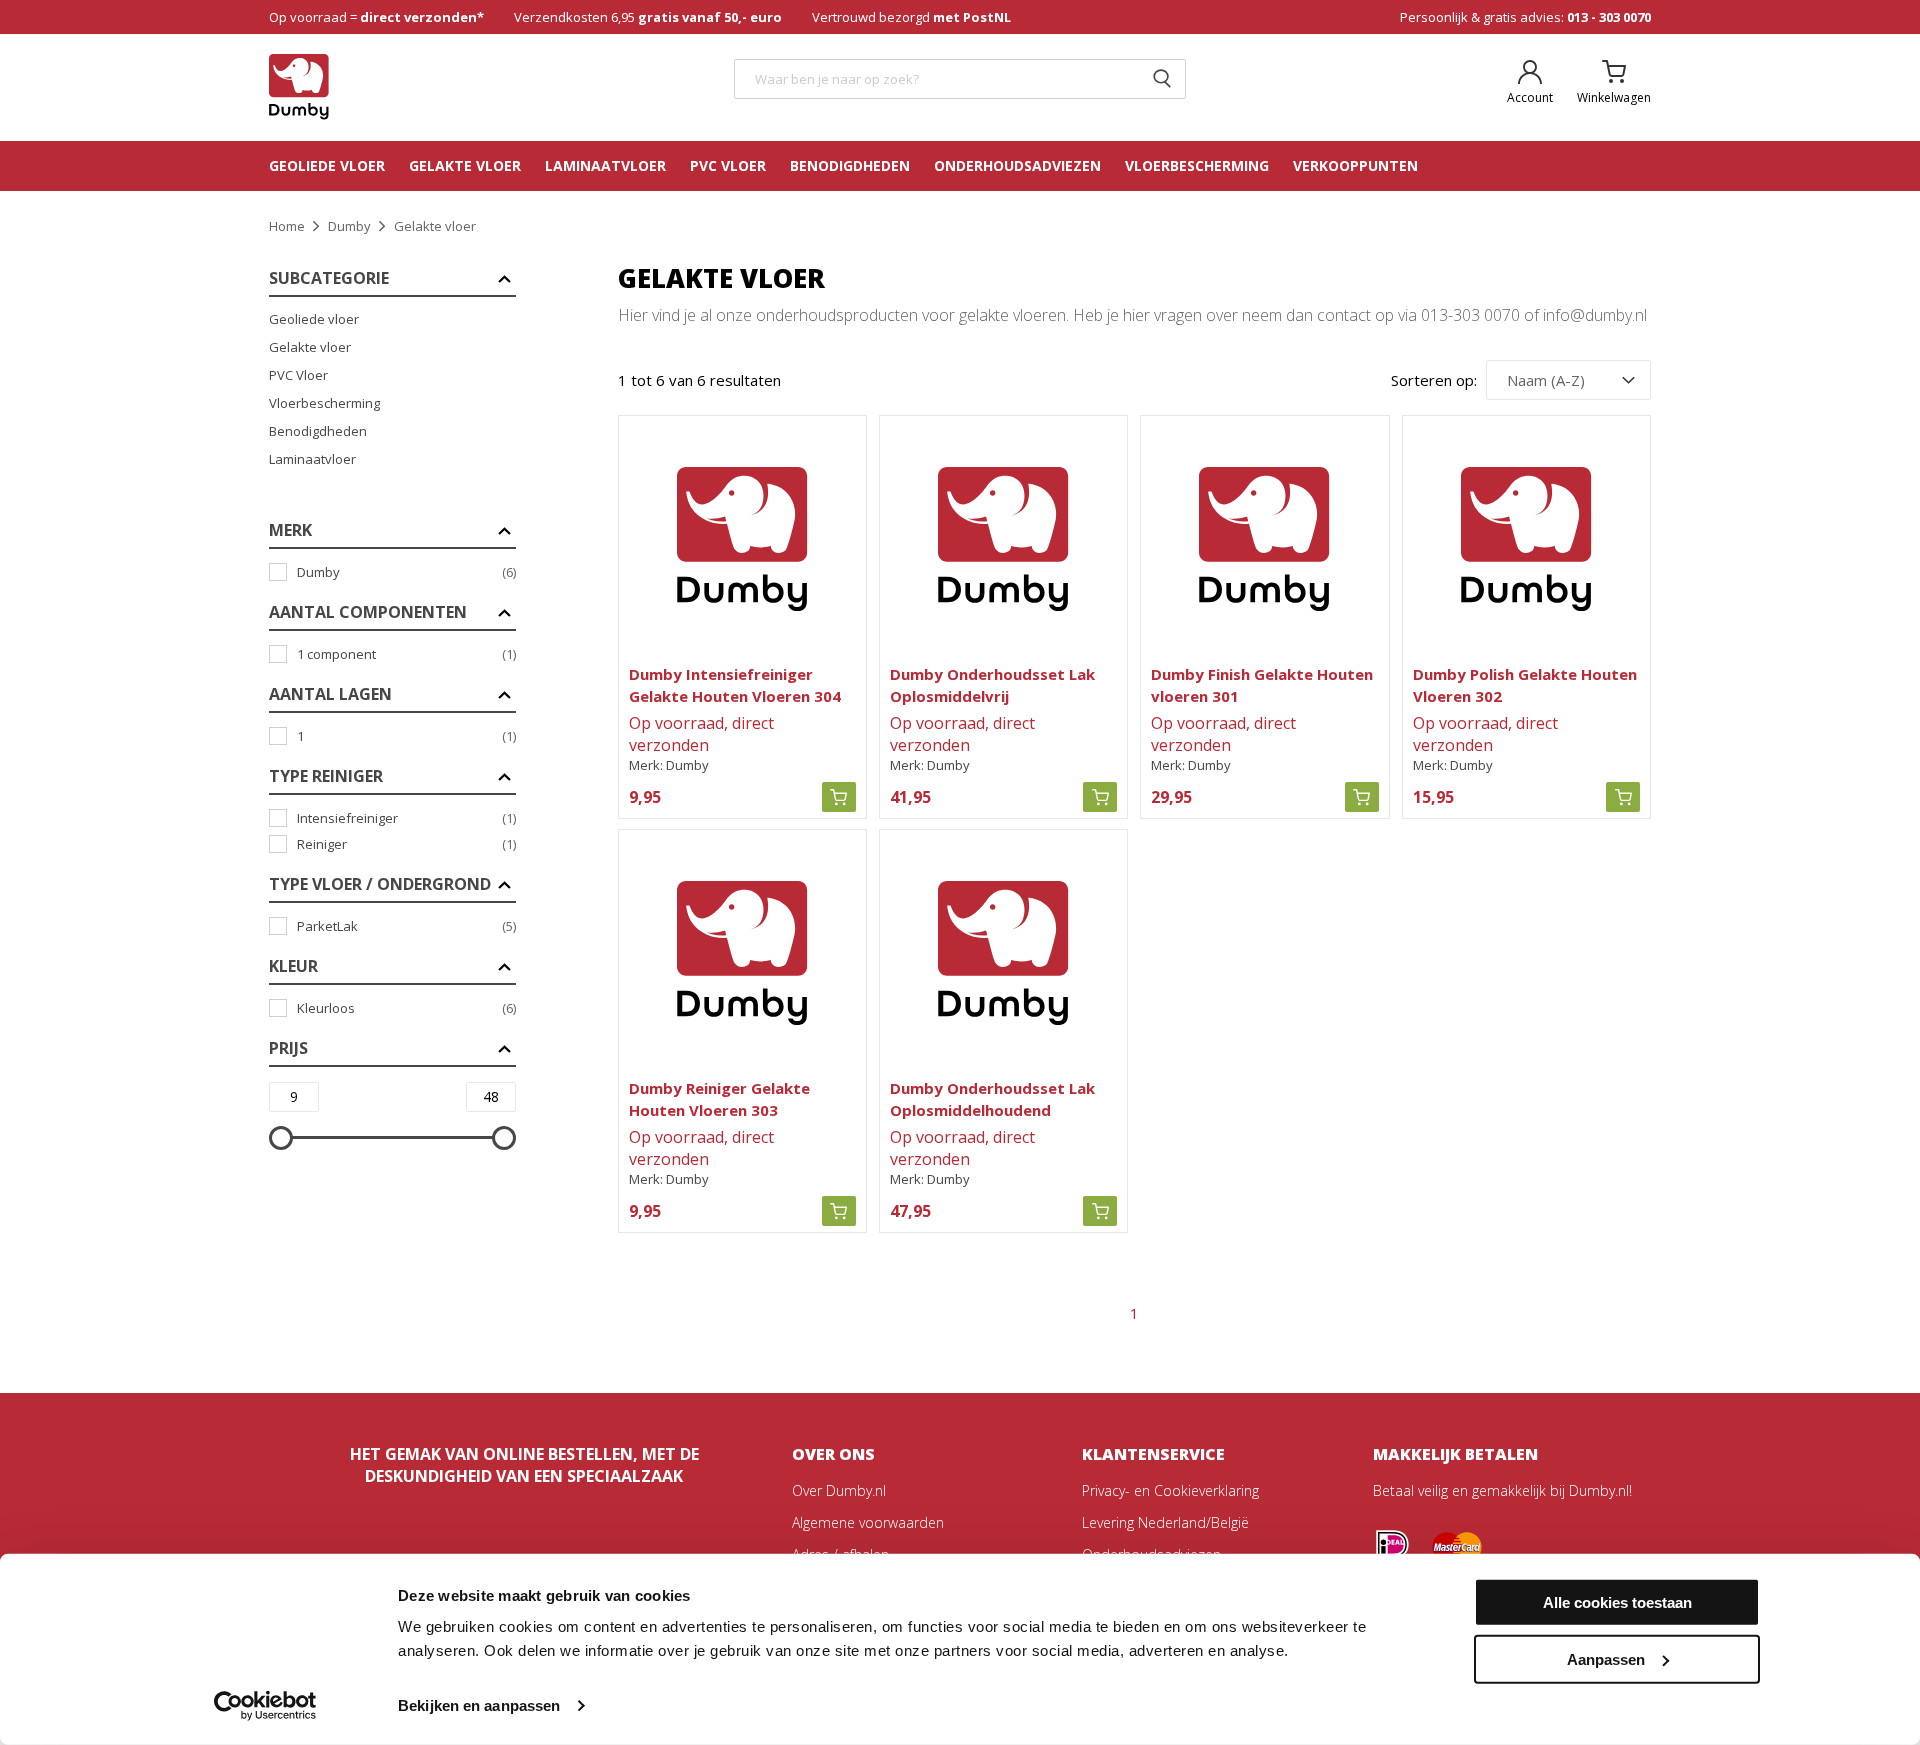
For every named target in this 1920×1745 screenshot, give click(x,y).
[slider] (281, 1138)
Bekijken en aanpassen (479, 1705)
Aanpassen (1606, 1658)
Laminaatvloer (605, 165)
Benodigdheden (850, 165)
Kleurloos (406, 1008)
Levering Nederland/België (1165, 1522)
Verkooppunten (1355, 165)
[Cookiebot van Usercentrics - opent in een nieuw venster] (265, 1706)
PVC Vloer (298, 375)
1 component (406, 654)
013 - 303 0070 (1609, 17)
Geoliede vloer (327, 165)
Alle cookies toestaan (1617, 1602)
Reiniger (406, 844)
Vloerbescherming (324, 403)
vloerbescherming (1197, 165)
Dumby (406, 572)
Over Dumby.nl (839, 1490)
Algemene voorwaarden (868, 1522)
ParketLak (406, 926)
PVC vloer (728, 165)
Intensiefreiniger (406, 818)
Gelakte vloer (465, 165)
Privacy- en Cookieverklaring (1170, 1490)
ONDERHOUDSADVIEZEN (1017, 165)
